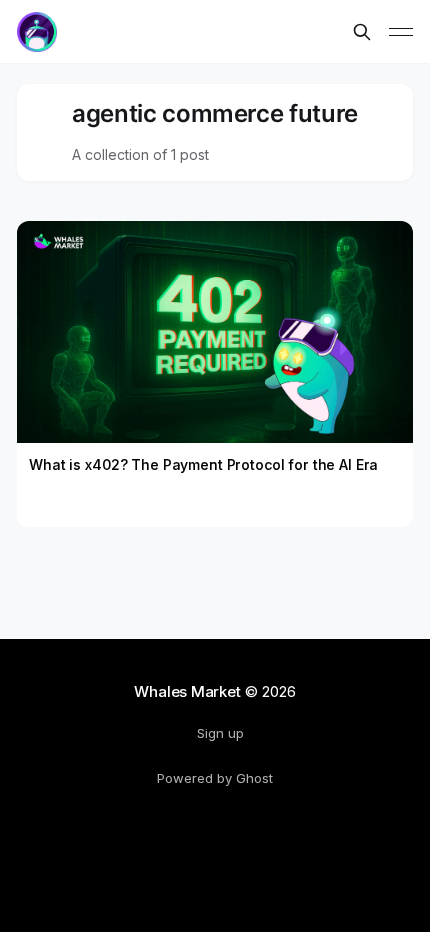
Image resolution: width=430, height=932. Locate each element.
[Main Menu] (401, 32)
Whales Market (187, 691)
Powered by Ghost (215, 778)
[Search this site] (362, 32)
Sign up (220, 733)
